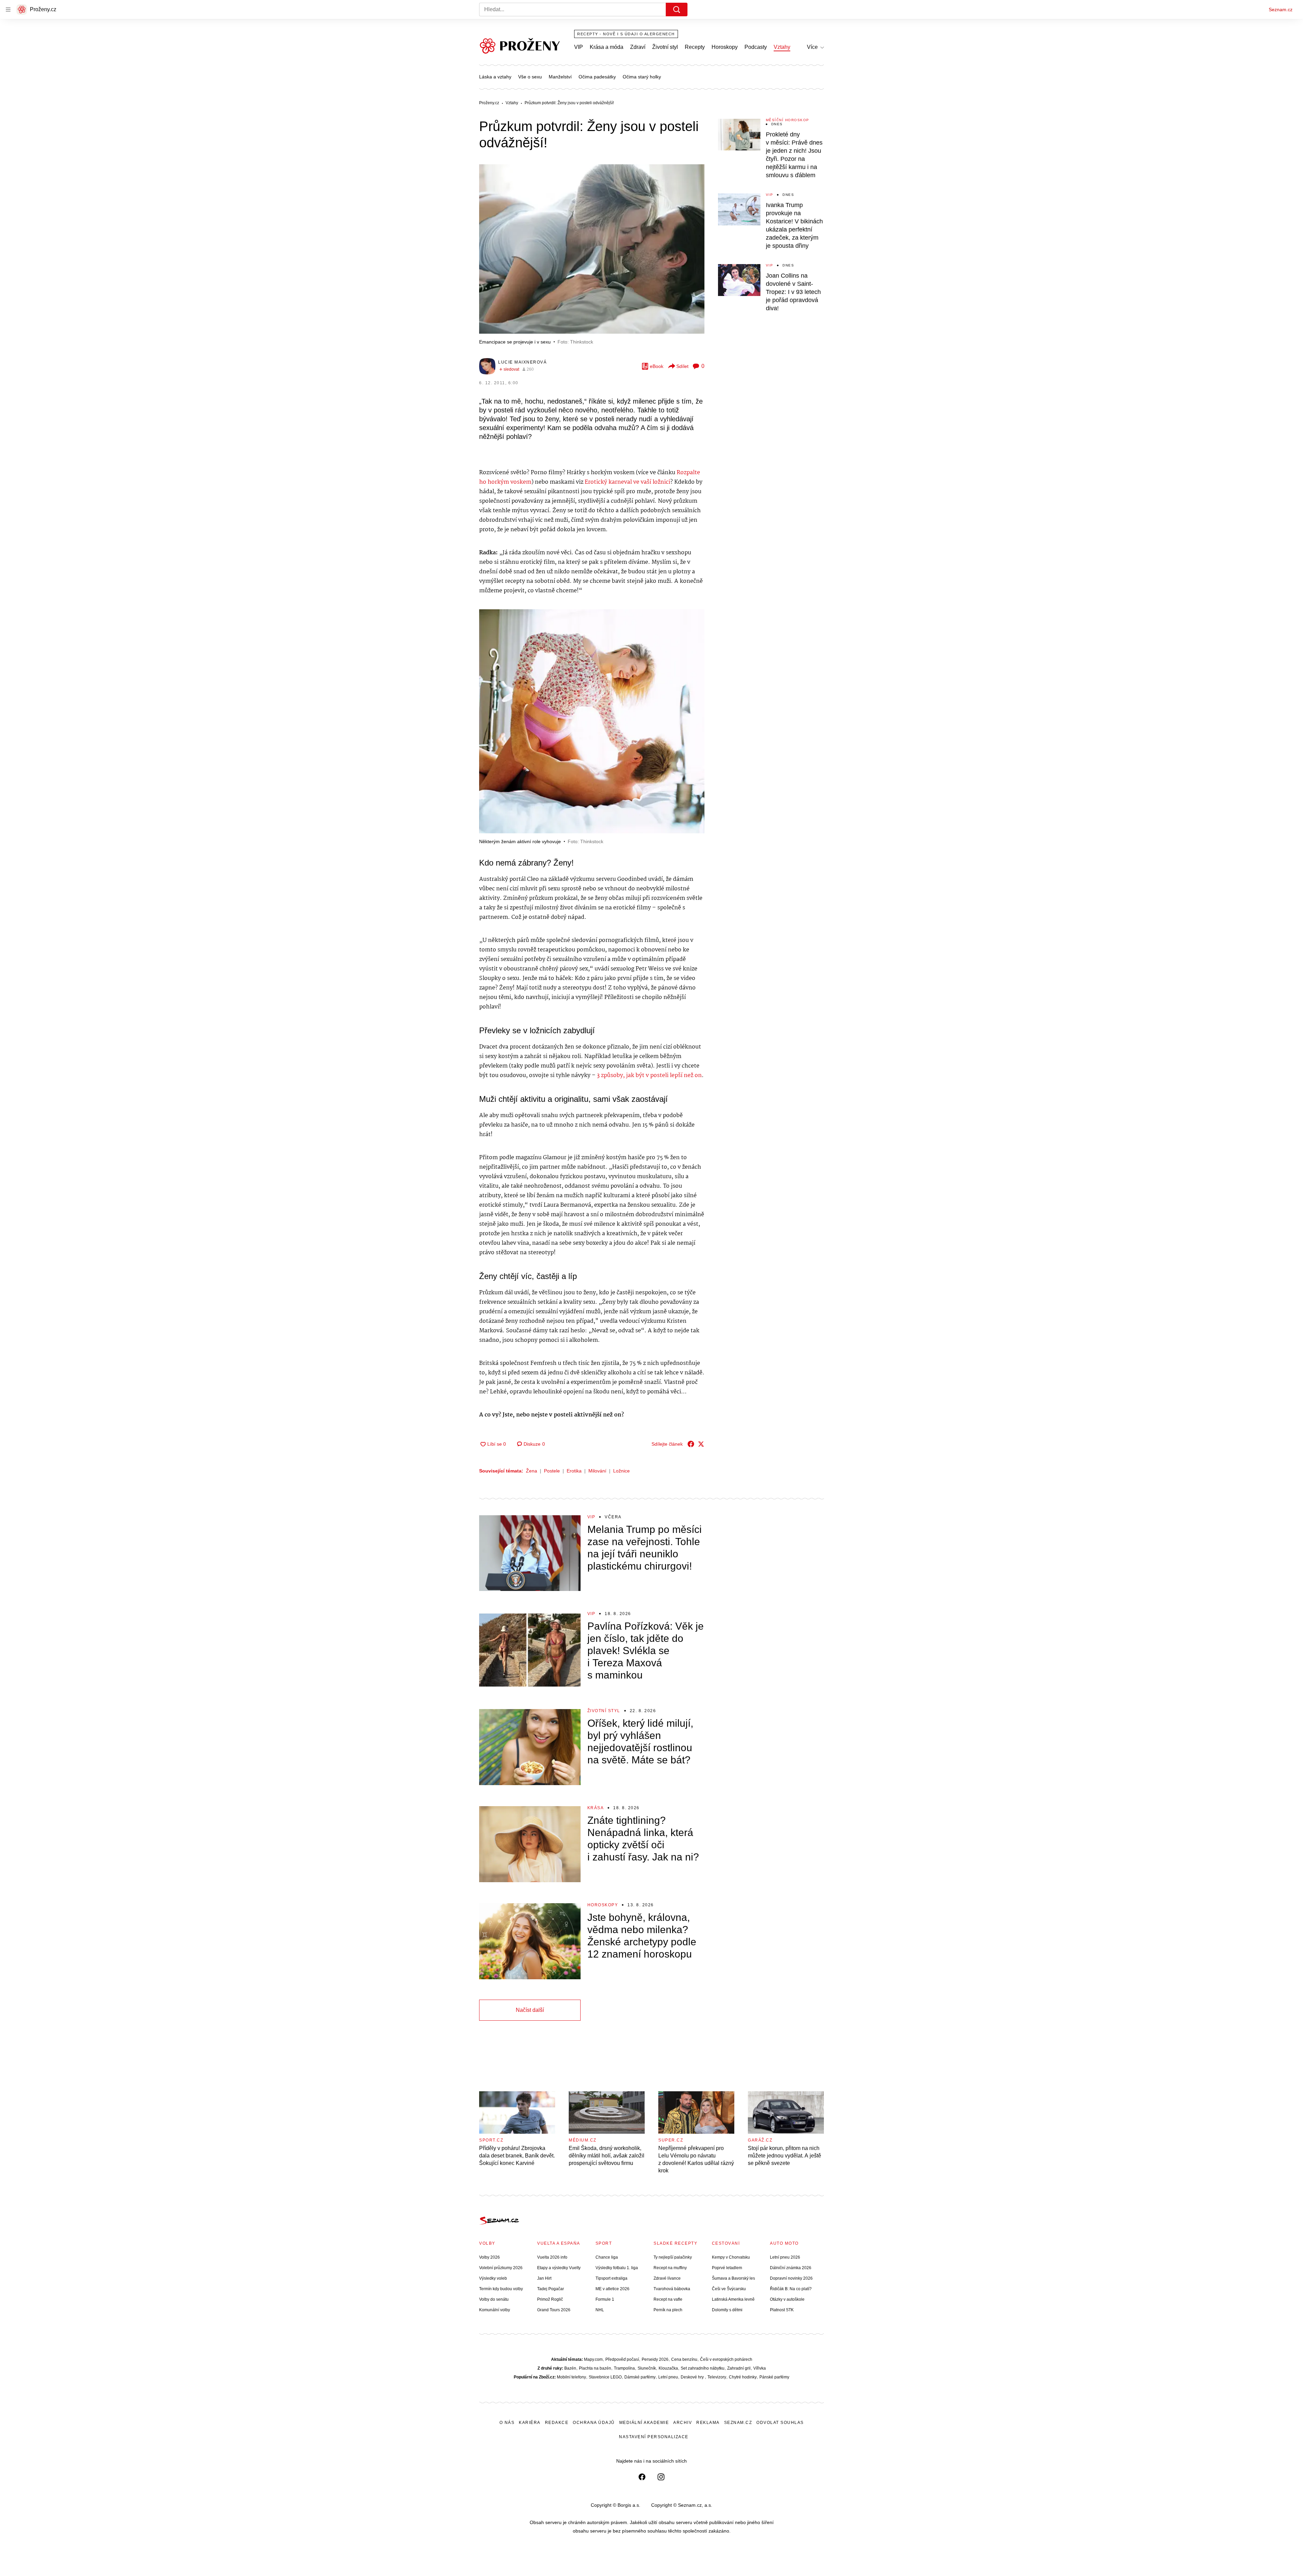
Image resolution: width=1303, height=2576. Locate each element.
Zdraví (638, 47)
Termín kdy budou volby (501, 2289)
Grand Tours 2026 (554, 2310)
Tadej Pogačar (551, 2289)
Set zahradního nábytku (703, 2368)
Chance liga (607, 2257)
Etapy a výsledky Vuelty (559, 2268)
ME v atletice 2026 (612, 2289)
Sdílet (682, 366)
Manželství (560, 77)
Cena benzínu (684, 2359)
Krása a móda (607, 47)
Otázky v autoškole (787, 2299)
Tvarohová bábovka (672, 2289)
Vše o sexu (530, 77)
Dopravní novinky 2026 (791, 2278)
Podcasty (756, 47)
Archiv (683, 2423)
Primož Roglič (550, 2299)
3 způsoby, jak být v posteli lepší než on (649, 1076)
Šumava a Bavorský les (733, 2278)
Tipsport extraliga (611, 2278)
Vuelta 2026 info (552, 2257)
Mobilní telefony (571, 2377)
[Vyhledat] (677, 10)
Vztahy (782, 47)
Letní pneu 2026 (785, 2257)
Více (812, 47)
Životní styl (665, 47)
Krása (596, 1808)
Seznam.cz (1281, 10)
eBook (657, 366)
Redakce (557, 2423)
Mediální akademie (644, 2423)
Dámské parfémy (640, 2377)
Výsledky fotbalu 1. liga (617, 2268)
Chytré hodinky (743, 2377)
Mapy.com (593, 2359)
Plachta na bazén (595, 2368)
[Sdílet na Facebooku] (691, 1444)
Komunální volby (495, 2310)
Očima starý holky (642, 77)
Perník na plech (668, 2310)
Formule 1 (605, 2299)
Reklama (708, 2423)
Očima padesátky (597, 77)
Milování (597, 1471)
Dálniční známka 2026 (791, 2268)
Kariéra (530, 2423)
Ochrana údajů (594, 2423)
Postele (552, 1471)
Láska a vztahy (495, 77)
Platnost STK (782, 2310)
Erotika (574, 1471)
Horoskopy (725, 47)
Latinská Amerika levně (733, 2299)
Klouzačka (668, 2368)
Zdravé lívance (667, 2278)
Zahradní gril (739, 2368)
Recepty (695, 47)
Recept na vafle (668, 2299)
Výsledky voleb (493, 2278)
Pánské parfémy (774, 2377)
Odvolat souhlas (780, 2423)
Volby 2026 (489, 2257)
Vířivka (760, 2368)
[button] (592, 249)
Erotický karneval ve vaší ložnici (627, 482)
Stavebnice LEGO (605, 2377)
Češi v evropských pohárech (726, 2359)
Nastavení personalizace (654, 2437)
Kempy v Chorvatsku (731, 2257)
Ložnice (621, 1471)
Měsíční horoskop (788, 120)
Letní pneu (668, 2377)
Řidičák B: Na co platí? (791, 2289)
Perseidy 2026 (655, 2359)
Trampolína (624, 2368)
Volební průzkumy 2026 (501, 2268)
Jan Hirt (544, 2278)
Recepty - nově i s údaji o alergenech (626, 34)
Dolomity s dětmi (727, 2310)
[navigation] (8, 10)
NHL (600, 2310)
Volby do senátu (494, 2299)
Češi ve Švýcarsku (729, 2289)
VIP (579, 47)
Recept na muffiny (670, 2268)
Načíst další (530, 2010)
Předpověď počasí (622, 2359)
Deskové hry (693, 2377)
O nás (507, 2423)
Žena (532, 1471)
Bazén (570, 2368)
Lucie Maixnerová (522, 362)
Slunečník (647, 2368)
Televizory (717, 2377)
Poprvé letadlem (727, 2268)
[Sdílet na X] (701, 1444)
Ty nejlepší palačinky (673, 2257)
